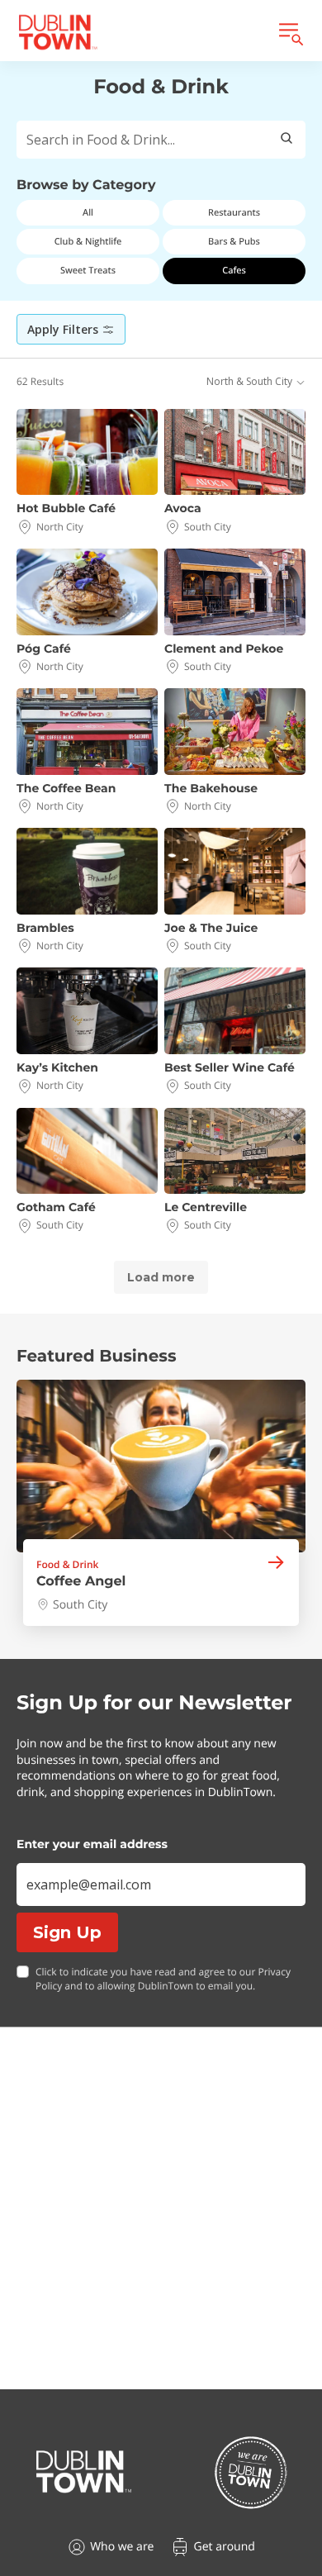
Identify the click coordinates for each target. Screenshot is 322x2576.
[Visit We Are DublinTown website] (251, 2472)
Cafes (234, 271)
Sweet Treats (88, 271)
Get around (224, 2547)
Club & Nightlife (88, 242)
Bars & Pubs (234, 242)
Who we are (122, 2547)
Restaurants (234, 213)
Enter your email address (92, 1844)
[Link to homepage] (58, 32)
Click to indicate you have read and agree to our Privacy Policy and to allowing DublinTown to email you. (163, 1979)
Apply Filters (63, 329)
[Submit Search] (286, 140)
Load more (161, 1277)
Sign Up (67, 1932)
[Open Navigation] (290, 32)
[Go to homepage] (84, 2472)
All (88, 213)
